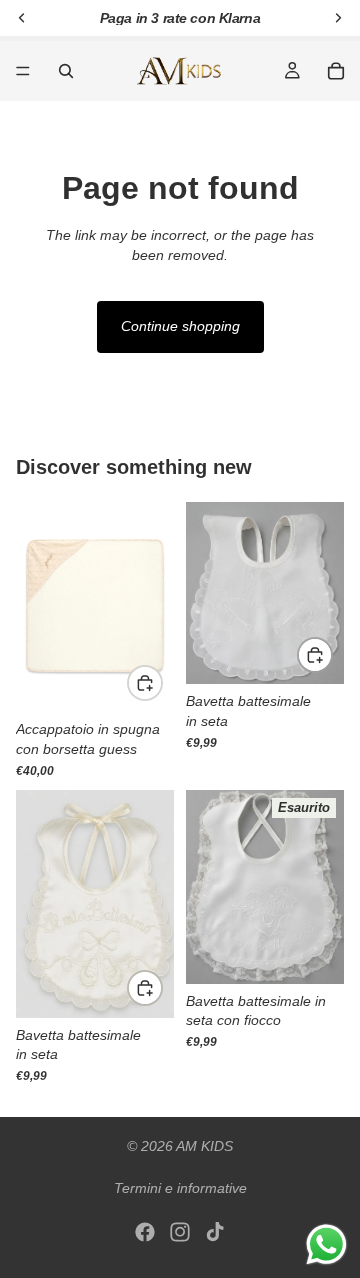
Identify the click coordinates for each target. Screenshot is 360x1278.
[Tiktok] (215, 1232)
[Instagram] (180, 1232)
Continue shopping (180, 326)
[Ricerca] (66, 71)
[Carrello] (336, 71)
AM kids (204, 1146)
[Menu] (23, 71)
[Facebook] (145, 1232)
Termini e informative (180, 1188)
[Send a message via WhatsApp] (326, 1244)
